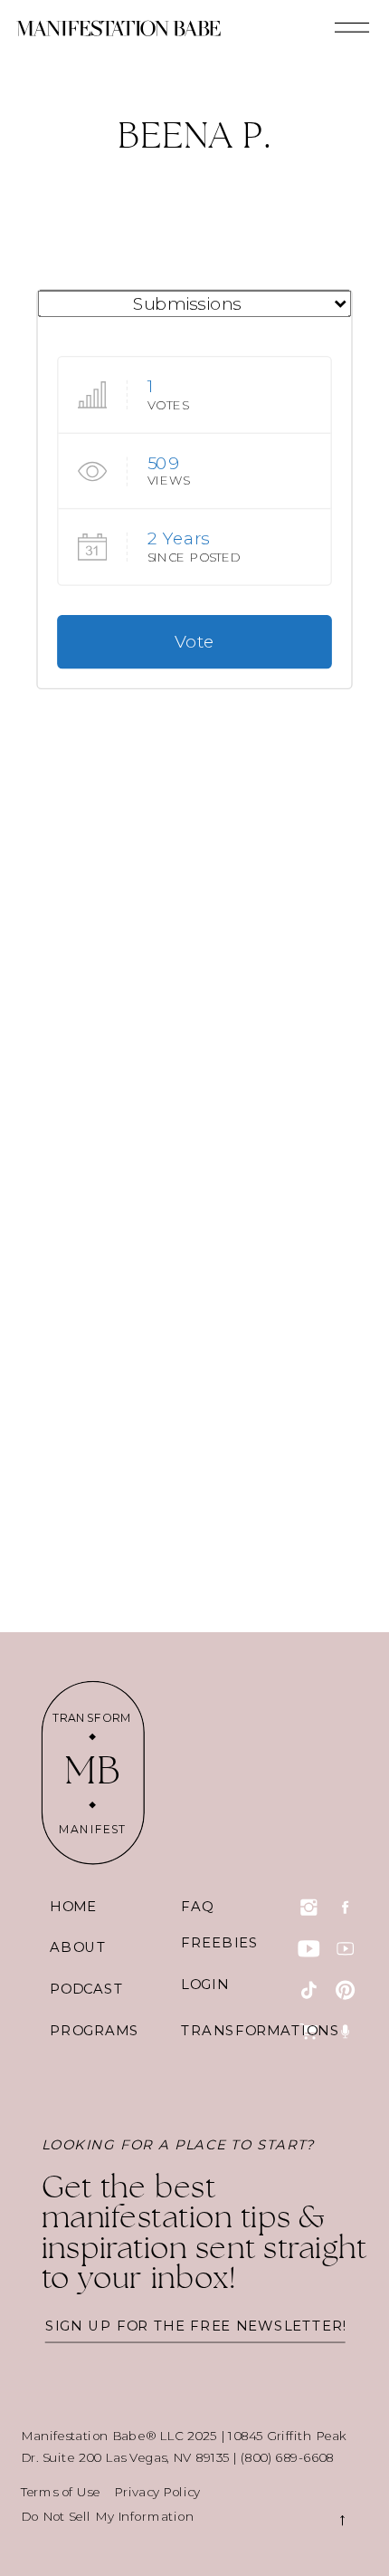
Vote (194, 642)
